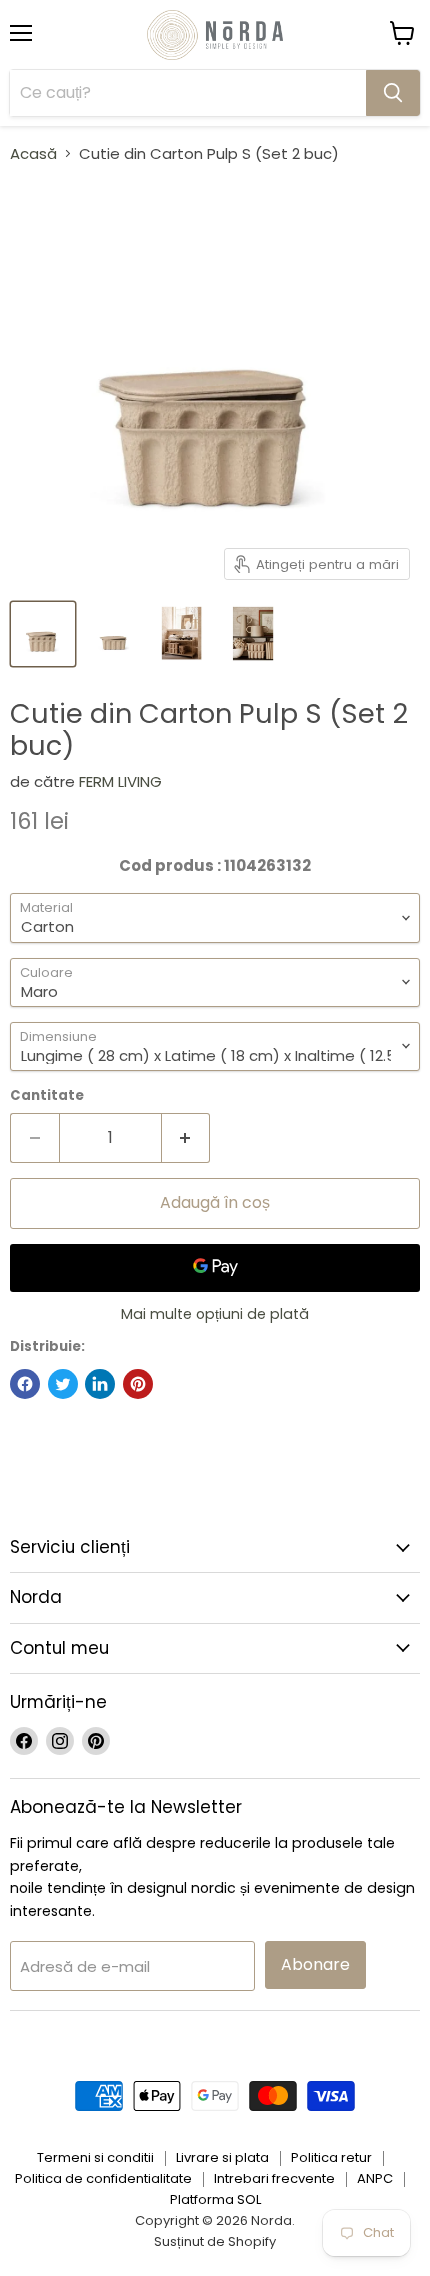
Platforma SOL (215, 2199)
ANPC (375, 2178)
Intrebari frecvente (274, 2178)
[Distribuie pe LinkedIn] (100, 1384)
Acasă (33, 153)
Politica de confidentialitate (103, 2178)
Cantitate (47, 1095)
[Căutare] (393, 93)
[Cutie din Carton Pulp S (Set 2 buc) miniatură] (43, 634)
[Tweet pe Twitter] (63, 1384)
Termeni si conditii (95, 2157)
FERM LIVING (120, 781)
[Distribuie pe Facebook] (25, 1384)
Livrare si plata (222, 2157)
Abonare (315, 1964)
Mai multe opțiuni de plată (215, 1314)
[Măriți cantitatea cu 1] (186, 1138)
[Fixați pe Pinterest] (138, 1384)
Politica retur (331, 2157)
